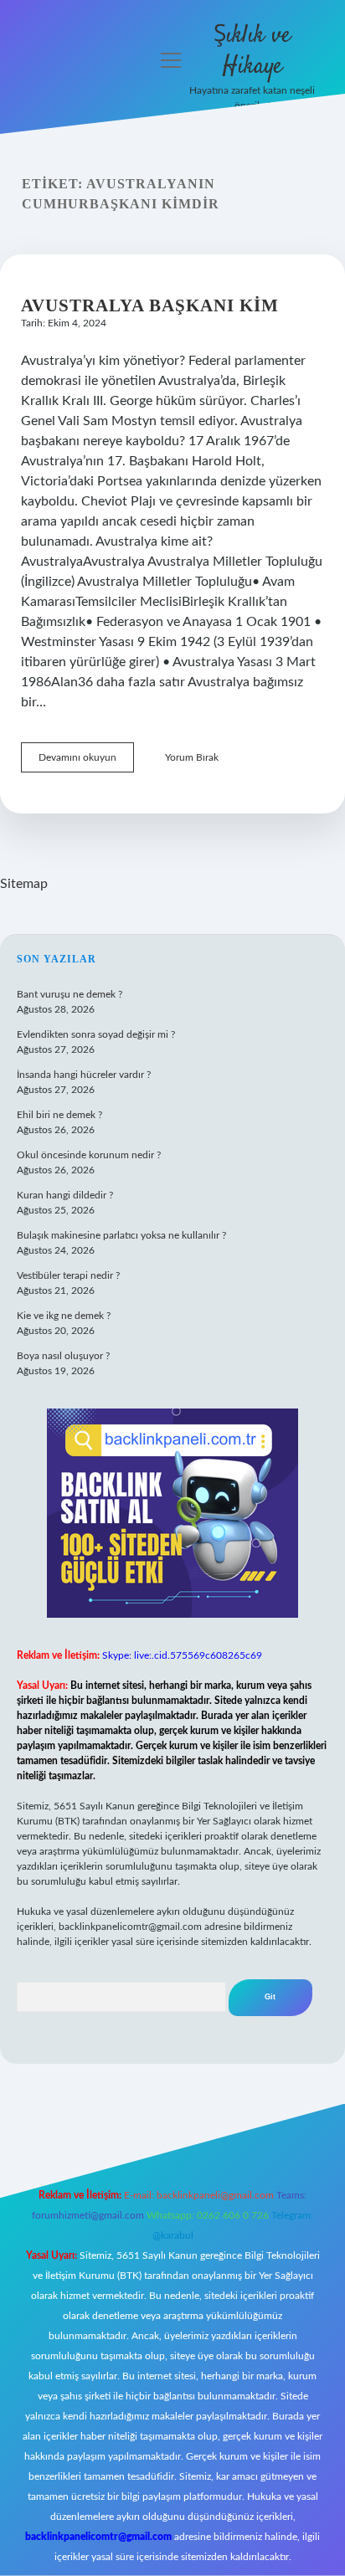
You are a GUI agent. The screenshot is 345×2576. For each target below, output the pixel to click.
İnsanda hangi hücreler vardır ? (84, 1075)
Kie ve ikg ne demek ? (64, 1316)
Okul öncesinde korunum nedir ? (89, 1155)
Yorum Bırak (192, 757)
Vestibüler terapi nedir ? (68, 1275)
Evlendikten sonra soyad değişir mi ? (96, 1034)
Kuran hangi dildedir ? (65, 1195)
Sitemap (24, 884)
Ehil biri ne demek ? (59, 1115)
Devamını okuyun (86, 762)
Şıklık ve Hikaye (252, 51)
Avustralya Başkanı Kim (150, 305)
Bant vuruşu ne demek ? (70, 994)
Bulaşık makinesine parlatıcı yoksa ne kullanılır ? (121, 1235)
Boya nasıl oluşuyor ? (63, 1356)
